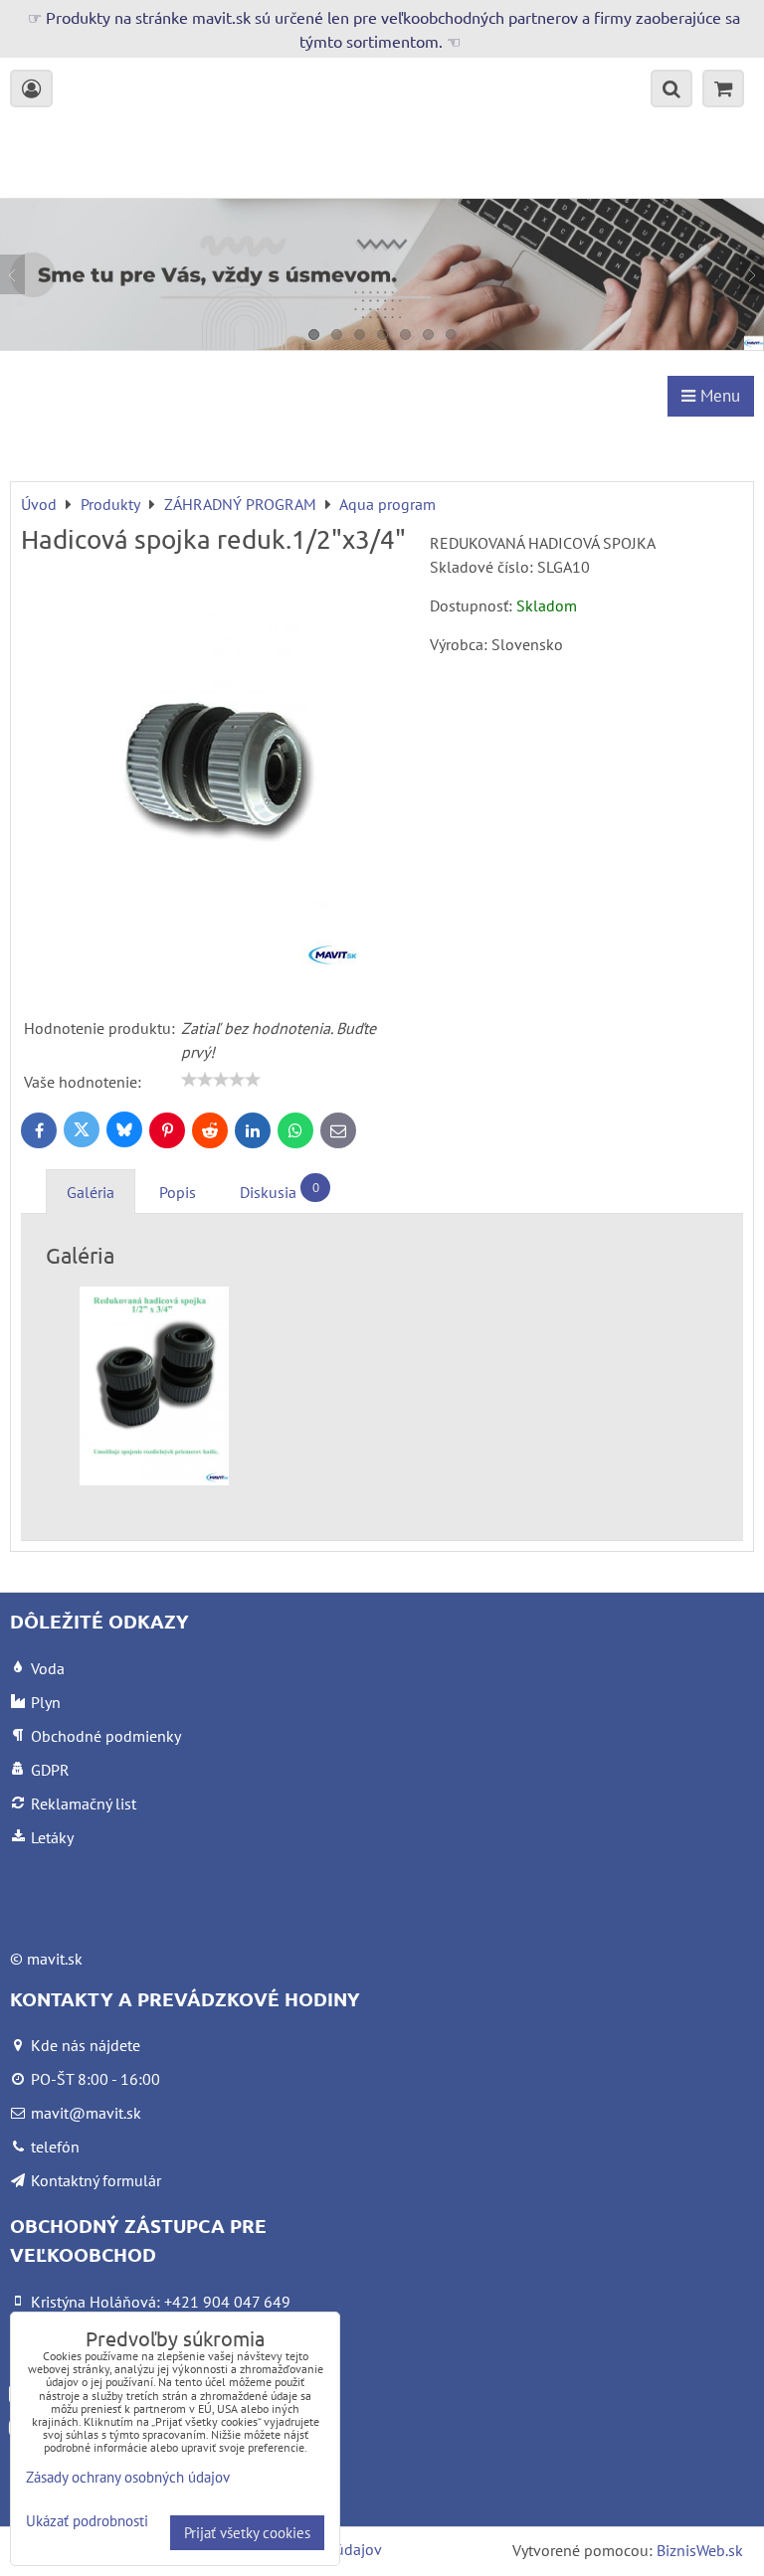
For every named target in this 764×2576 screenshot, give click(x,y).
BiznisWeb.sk (700, 2550)
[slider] (221, 1080)
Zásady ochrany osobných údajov (128, 2477)
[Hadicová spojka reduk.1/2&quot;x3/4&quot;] (218, 776)
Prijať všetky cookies (247, 2533)
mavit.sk (55, 1959)
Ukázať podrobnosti (87, 2522)
